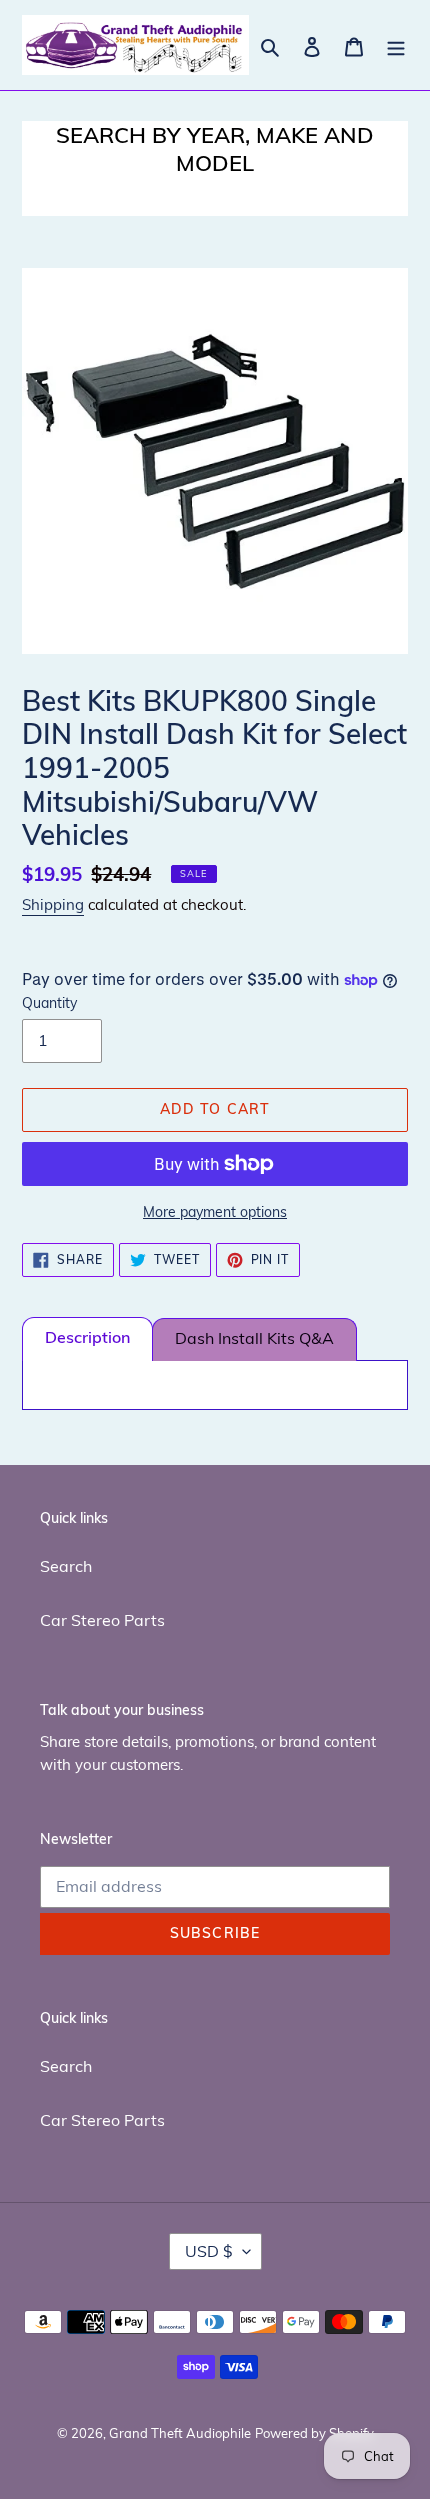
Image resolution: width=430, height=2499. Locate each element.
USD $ (209, 2251)
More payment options (215, 1212)
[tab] (87, 1339)
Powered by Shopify (314, 2433)
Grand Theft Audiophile (180, 2433)
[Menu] (396, 45)
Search (66, 1566)
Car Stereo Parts (102, 1620)
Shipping (53, 904)
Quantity (49, 1003)
